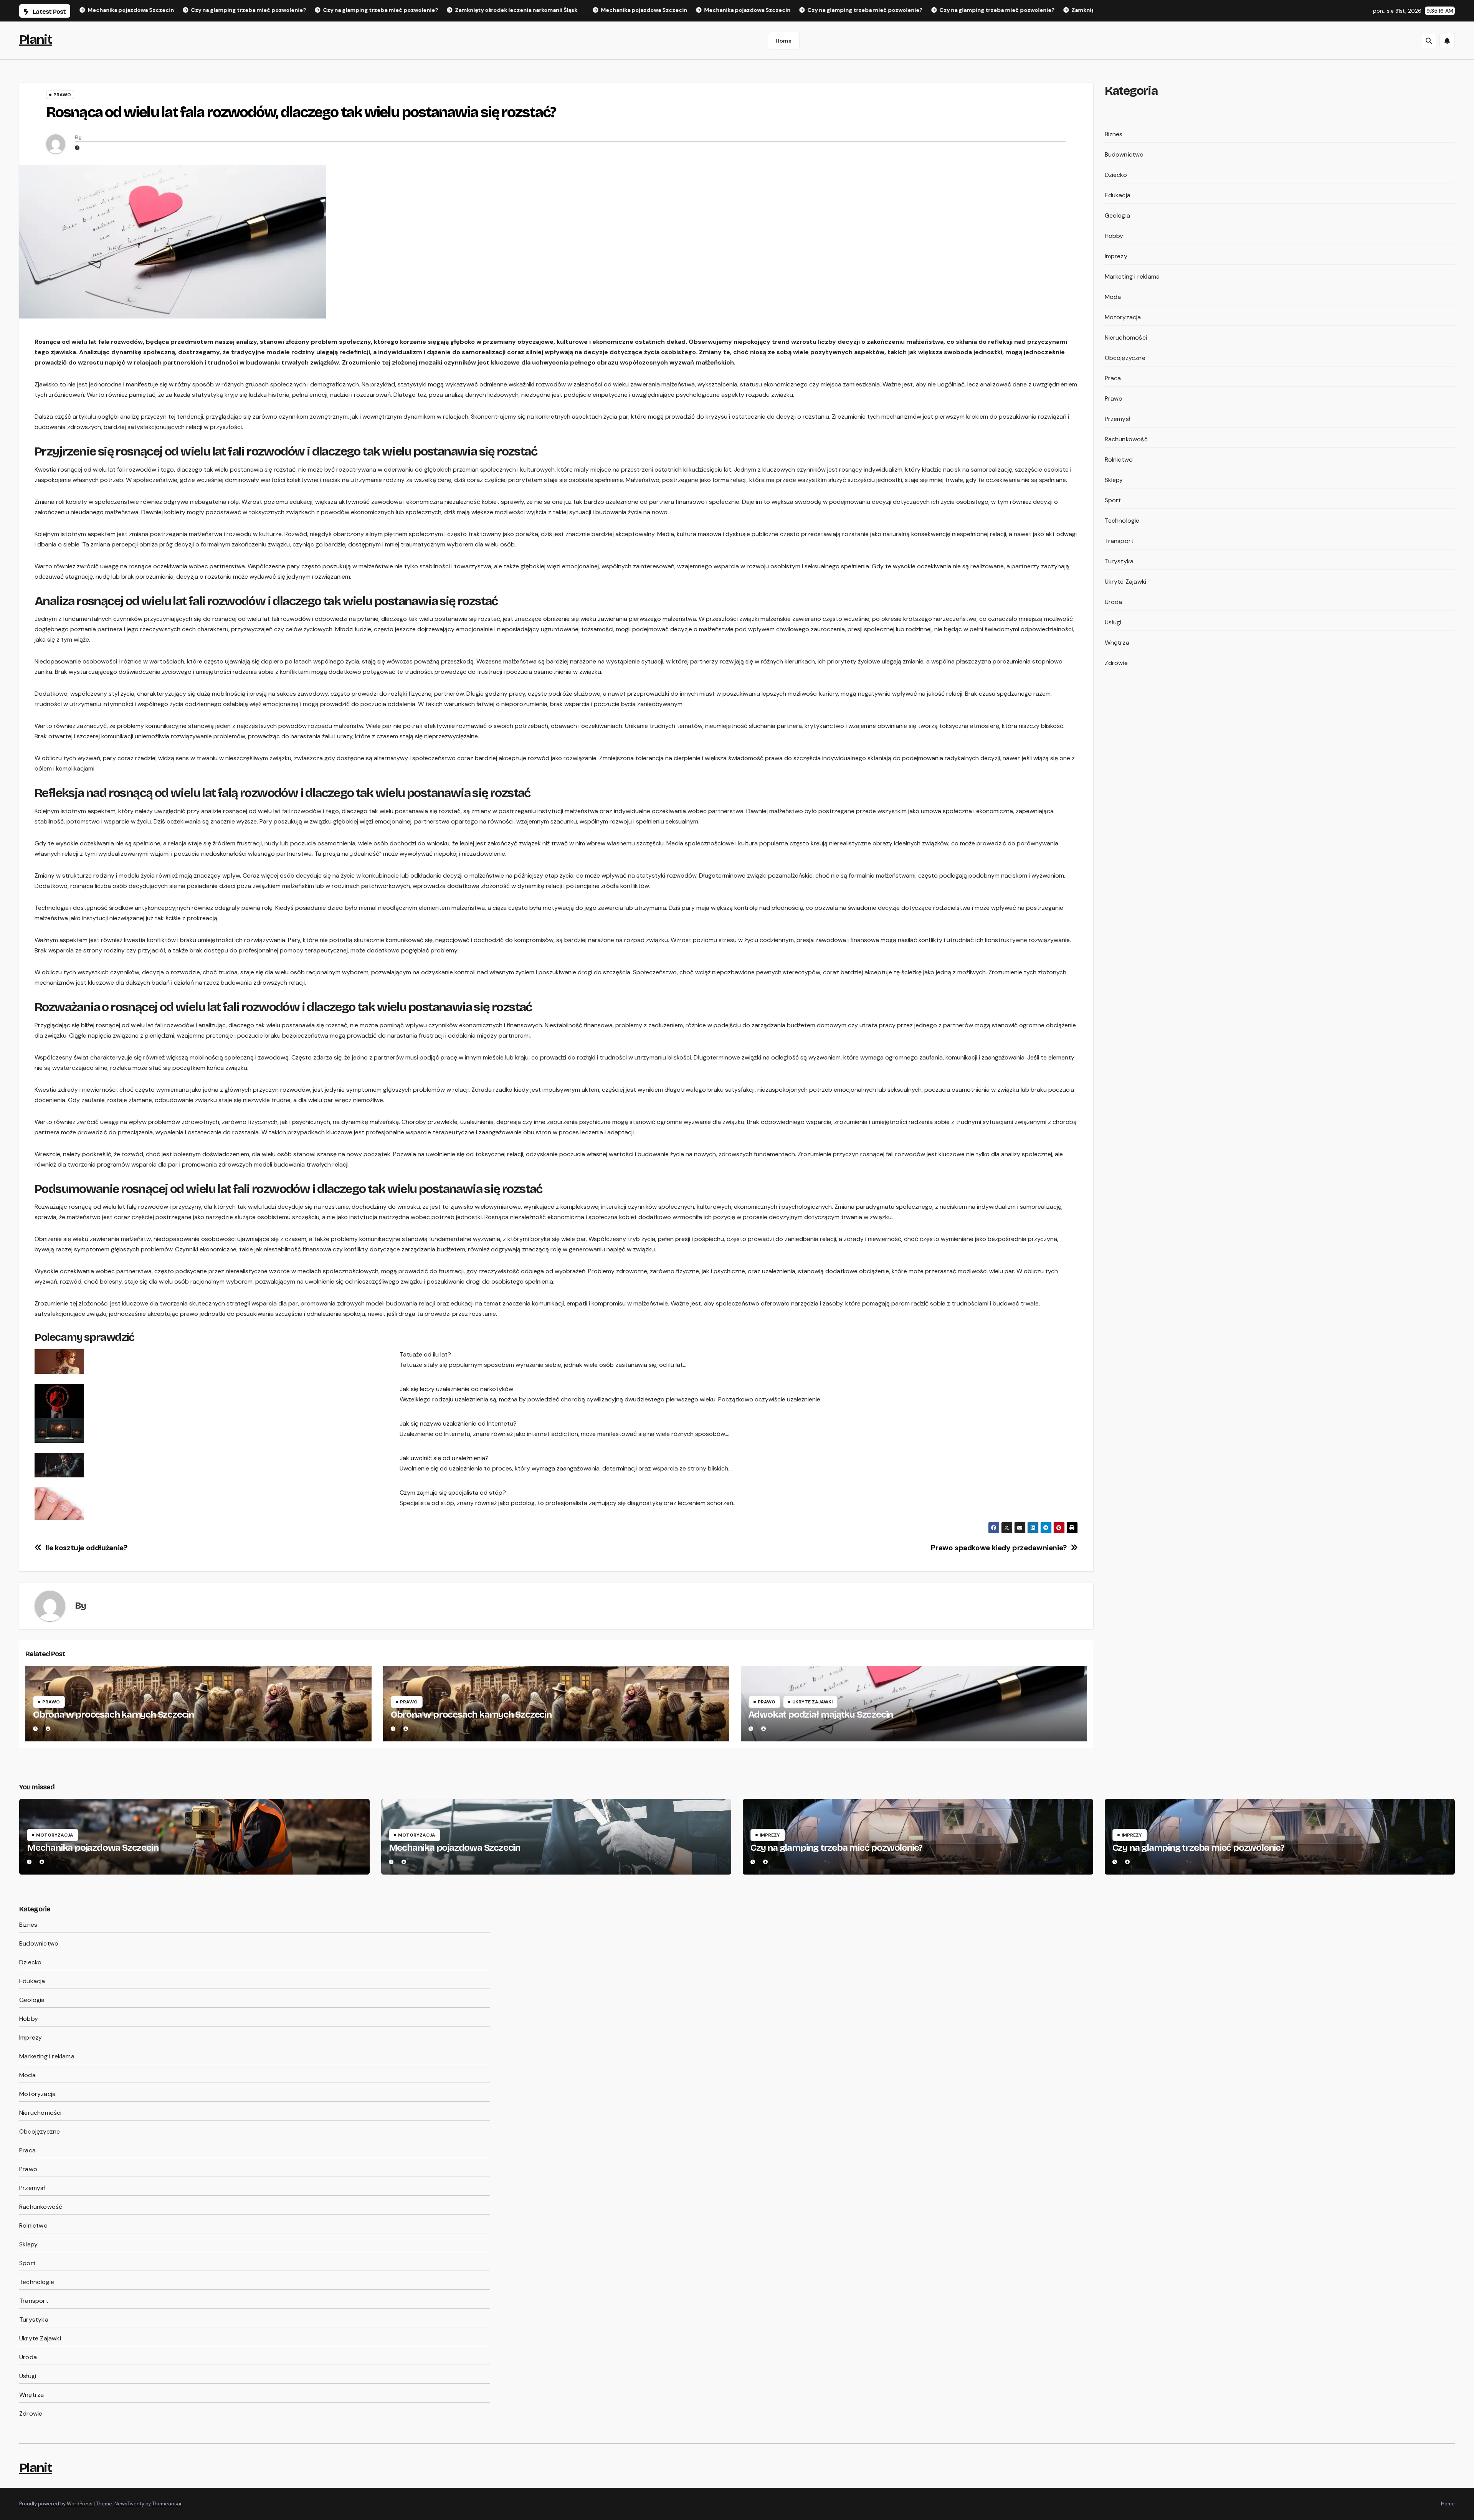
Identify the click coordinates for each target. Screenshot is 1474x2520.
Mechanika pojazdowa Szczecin (93, 1848)
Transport (1119, 541)
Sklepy (1114, 480)
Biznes (1114, 134)
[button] (1429, 41)
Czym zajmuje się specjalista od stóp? (453, 1493)
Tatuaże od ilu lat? (425, 1354)
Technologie (1122, 521)
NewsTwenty (129, 2504)
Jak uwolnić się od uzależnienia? (444, 1458)
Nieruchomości (1126, 337)
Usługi (1113, 622)
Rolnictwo (1119, 460)
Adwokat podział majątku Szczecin (821, 1715)
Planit (36, 39)
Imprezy (1116, 256)
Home (784, 41)
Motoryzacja (1123, 317)
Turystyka (1119, 561)
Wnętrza (1117, 643)
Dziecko (1116, 175)
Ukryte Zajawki (812, 1702)
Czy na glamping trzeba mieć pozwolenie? (836, 1848)
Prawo (62, 95)
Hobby (1114, 236)
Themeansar (167, 2504)
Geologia (1118, 215)
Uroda (1114, 602)
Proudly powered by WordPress (56, 2504)
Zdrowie (1116, 663)
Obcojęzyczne (1125, 358)
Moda (1113, 297)
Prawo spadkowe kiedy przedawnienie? (999, 1548)
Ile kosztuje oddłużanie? (87, 1548)
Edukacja (1118, 195)
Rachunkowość (1126, 439)
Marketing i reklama (1132, 276)
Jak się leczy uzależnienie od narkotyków (456, 1389)
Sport (1113, 500)
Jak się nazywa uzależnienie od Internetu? (458, 1423)
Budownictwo (1124, 154)
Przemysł (1118, 419)
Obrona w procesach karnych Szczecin (113, 1715)
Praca (1113, 378)
